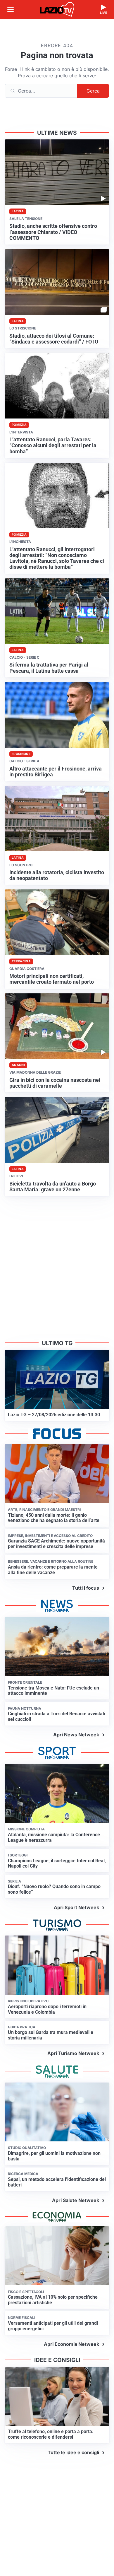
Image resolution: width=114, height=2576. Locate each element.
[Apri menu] (11, 9)
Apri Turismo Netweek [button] (73, 2053)
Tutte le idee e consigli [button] (73, 2452)
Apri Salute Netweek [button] (76, 2200)
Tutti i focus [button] (86, 1588)
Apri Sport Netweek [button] (76, 1907)
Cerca (93, 91)
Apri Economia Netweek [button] (71, 2344)
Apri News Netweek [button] (76, 1735)
